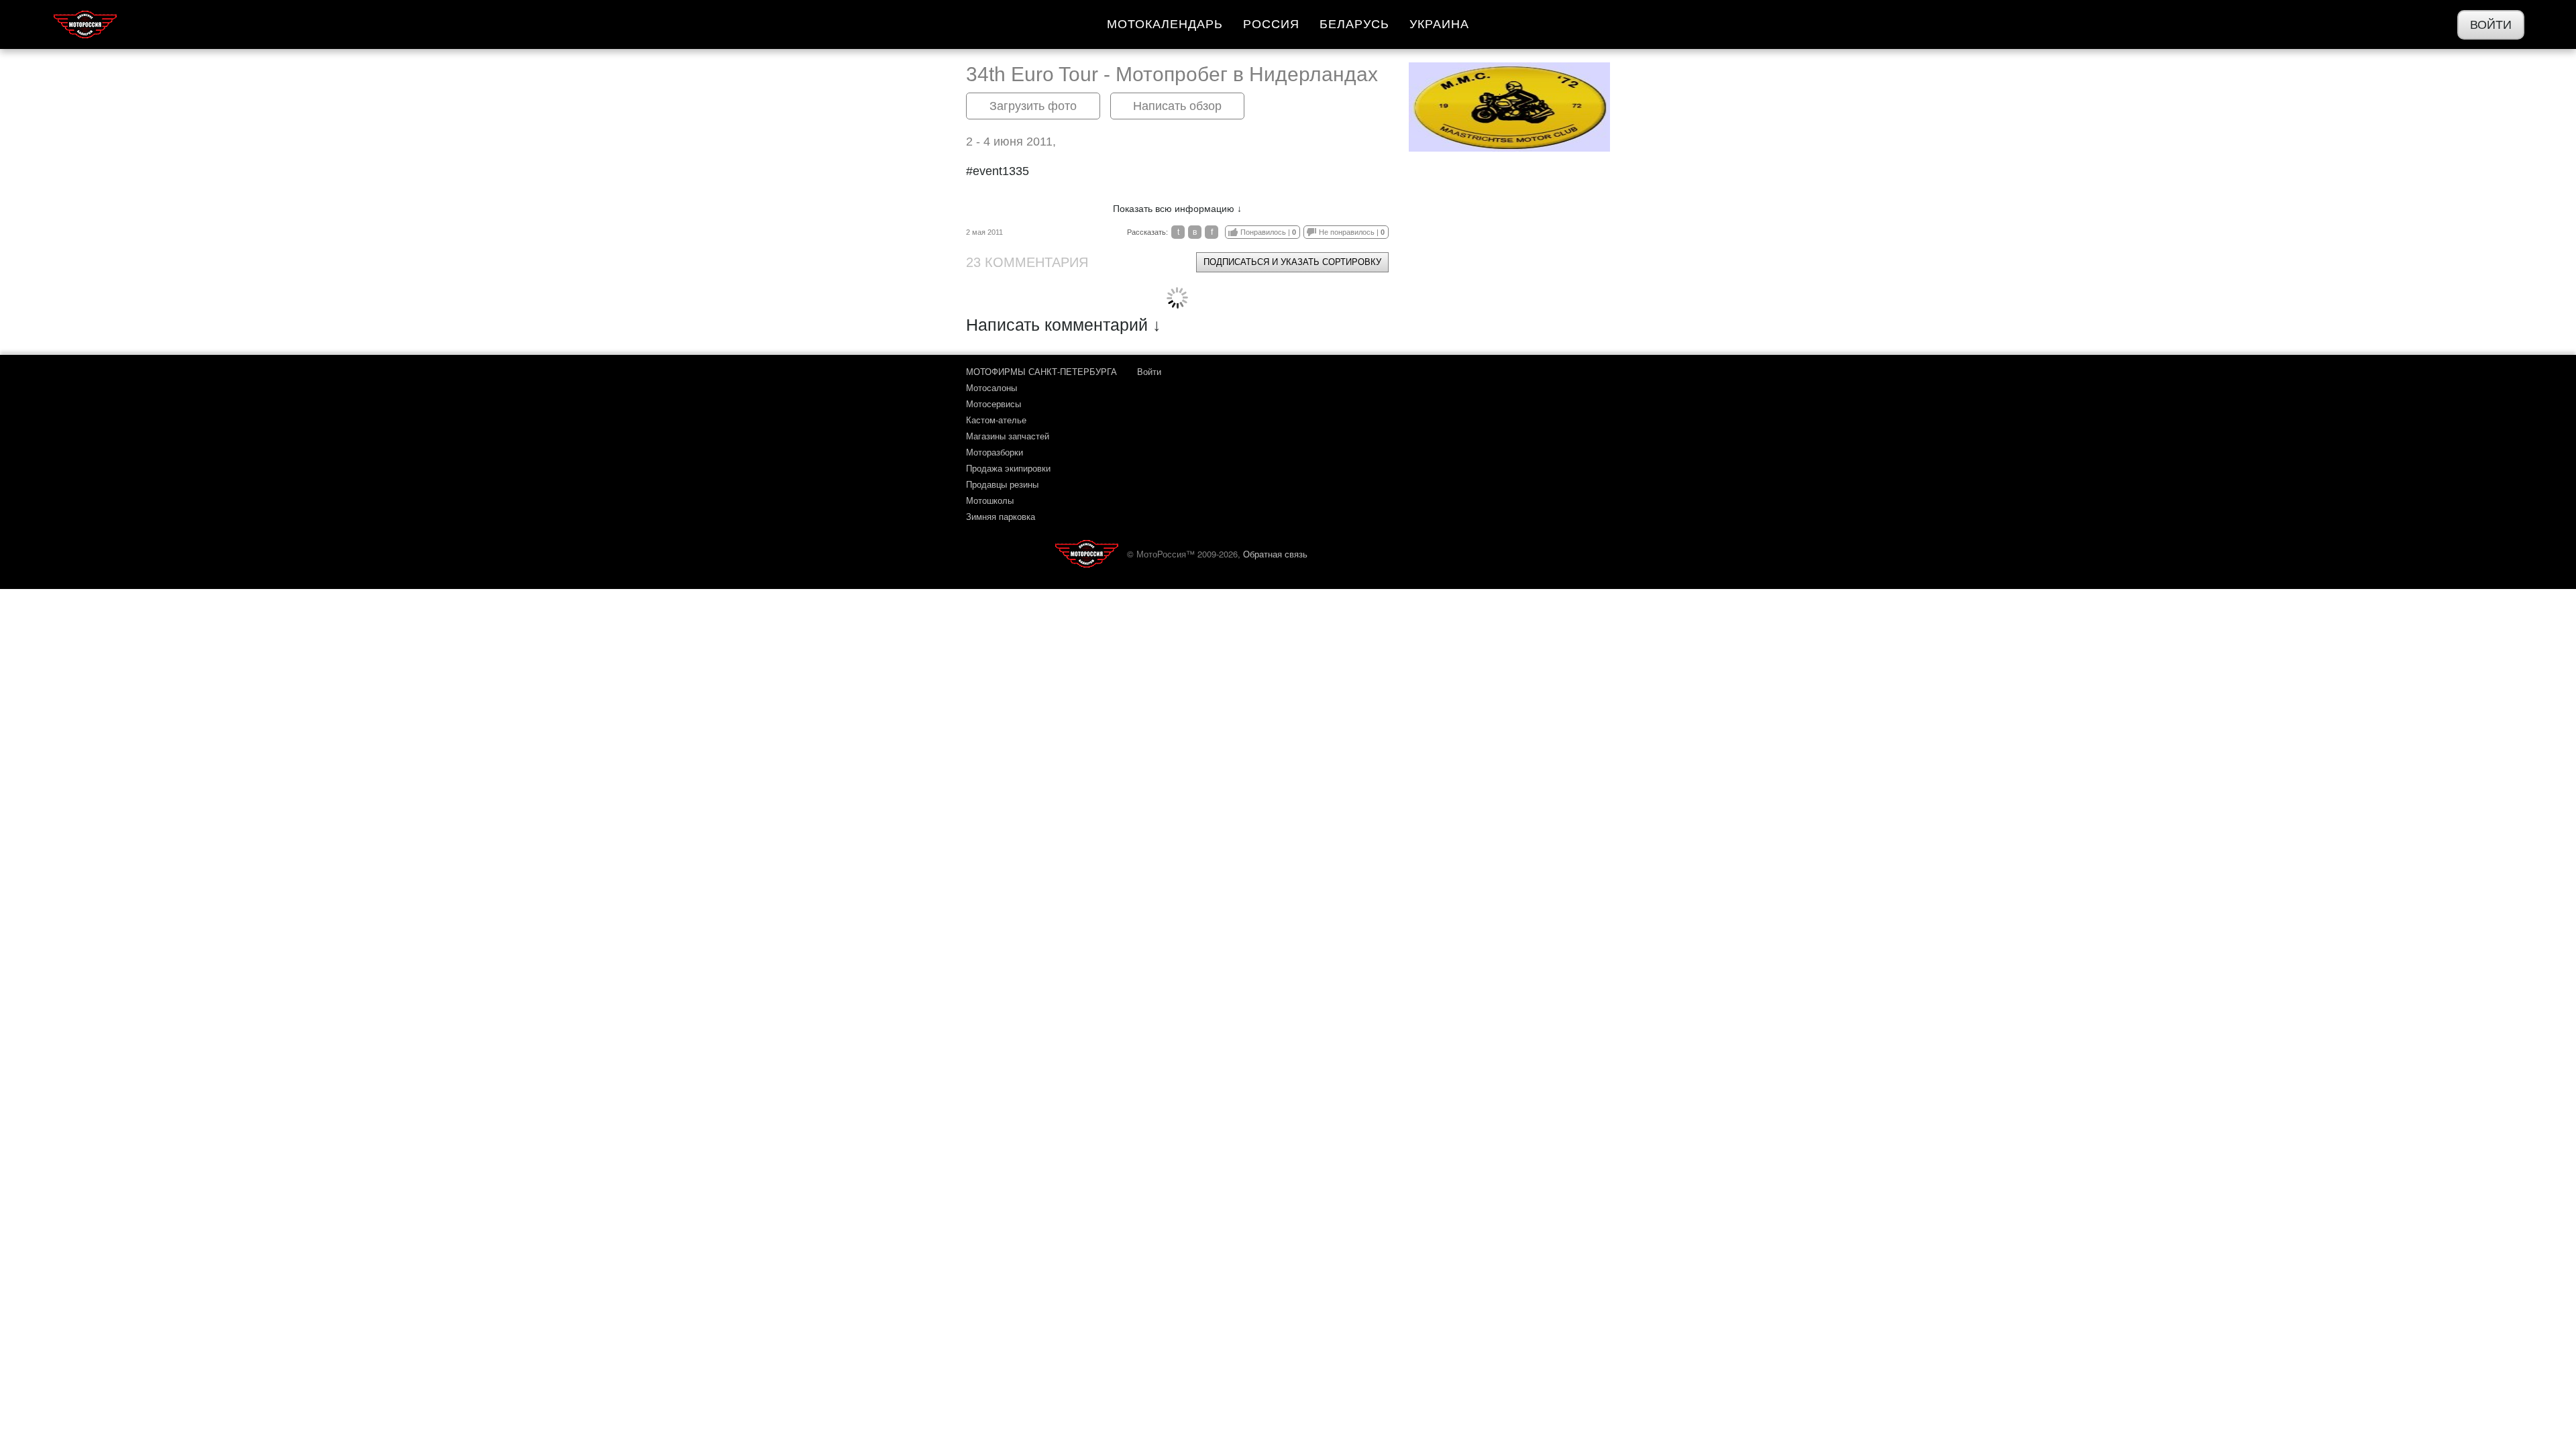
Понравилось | (1268, 232)
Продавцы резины (1002, 484)
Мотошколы (990, 500)
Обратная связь (1275, 554)
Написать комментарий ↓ (1064, 325)
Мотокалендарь (1165, 24)
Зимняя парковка (1001, 516)
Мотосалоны (991, 387)
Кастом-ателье (996, 420)
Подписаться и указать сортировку (1292, 262)
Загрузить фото (1033, 106)
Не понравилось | (1352, 232)
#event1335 (998, 171)
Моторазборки (995, 452)
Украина (1439, 24)
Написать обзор (1177, 106)
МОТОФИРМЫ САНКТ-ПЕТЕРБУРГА (1041, 371)
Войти (2491, 25)
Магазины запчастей (1008, 436)
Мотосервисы (994, 404)
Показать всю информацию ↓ (1177, 209)
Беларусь (1354, 24)
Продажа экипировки (1008, 468)
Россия (1271, 24)
